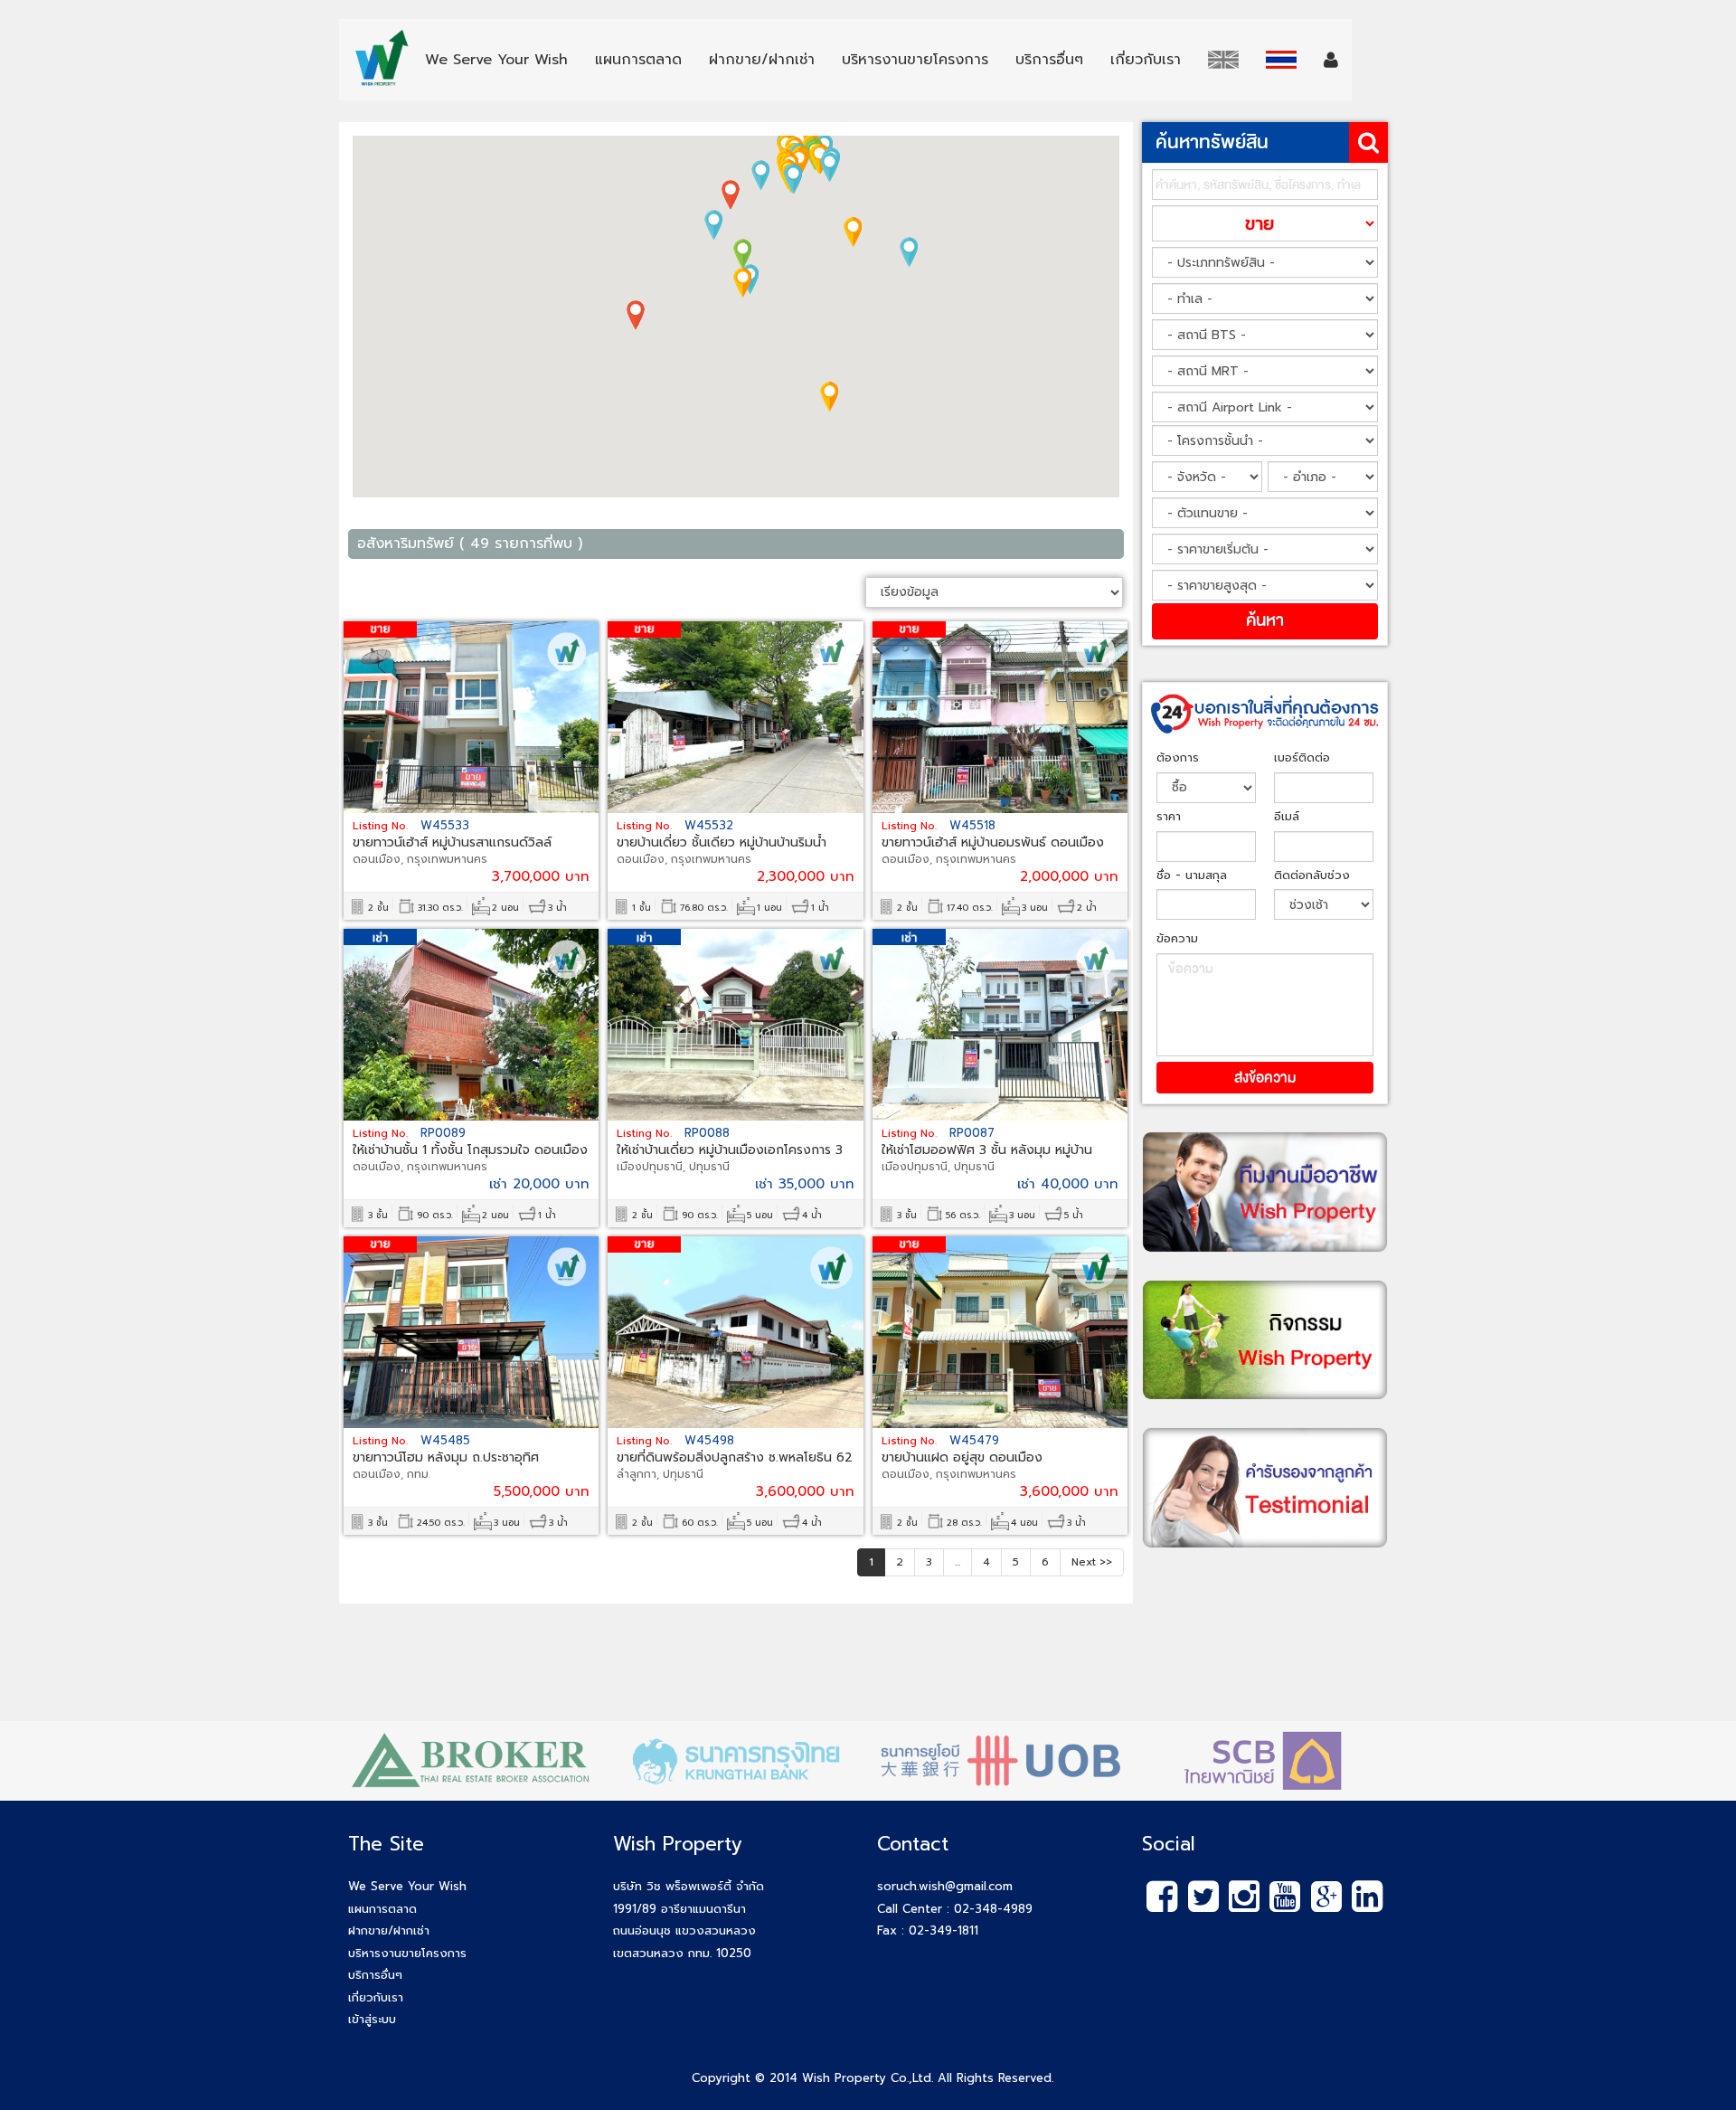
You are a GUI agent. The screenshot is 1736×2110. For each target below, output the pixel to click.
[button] (742, 283)
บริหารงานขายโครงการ (407, 1953)
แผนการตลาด (382, 1909)
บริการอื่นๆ (375, 1975)
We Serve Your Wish (407, 1886)
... (958, 1562)
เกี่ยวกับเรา (376, 1997)
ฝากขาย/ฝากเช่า (389, 1930)
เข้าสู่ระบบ (372, 2019)
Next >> (1092, 1562)
